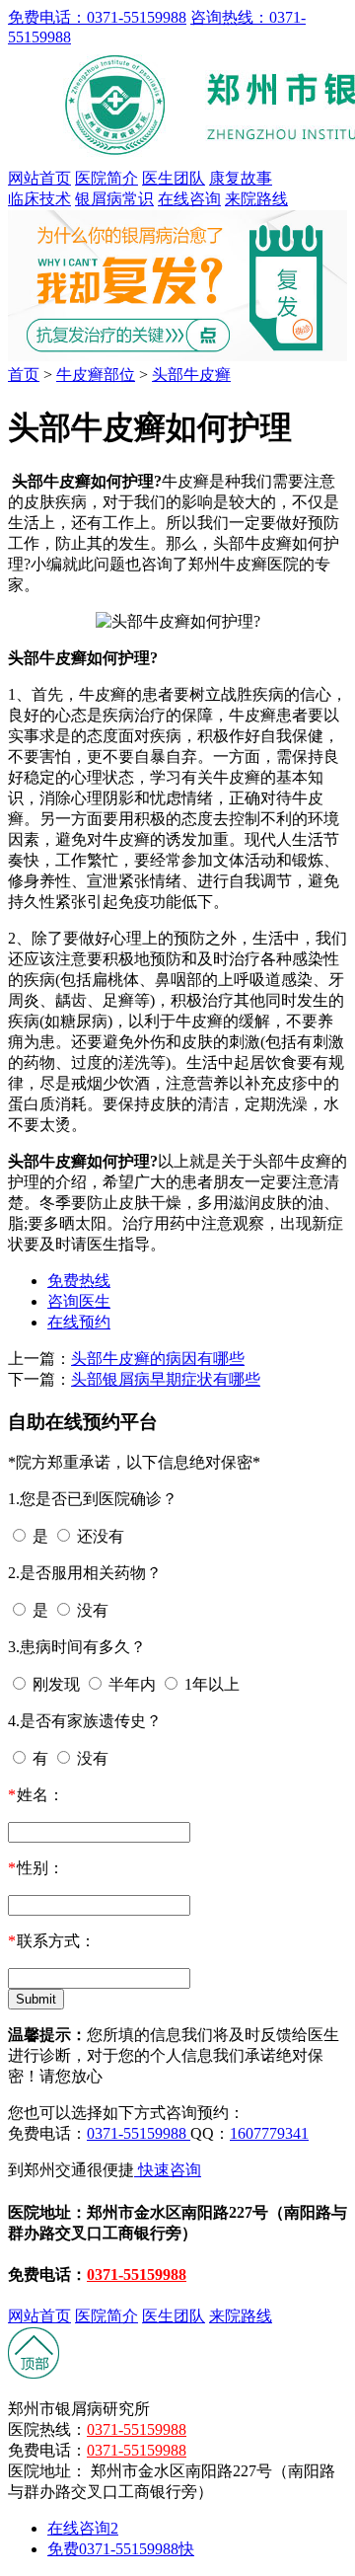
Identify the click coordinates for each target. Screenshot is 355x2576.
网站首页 (39, 178)
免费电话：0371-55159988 (97, 17)
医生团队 (174, 178)
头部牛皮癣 (191, 375)
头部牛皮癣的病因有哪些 (158, 1359)
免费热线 (79, 1281)
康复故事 (241, 178)
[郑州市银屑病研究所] (177, 356)
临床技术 (39, 199)
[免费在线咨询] (34, 2374)
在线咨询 (189, 199)
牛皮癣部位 (96, 375)
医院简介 (106, 178)
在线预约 (79, 1322)
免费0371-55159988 (121, 2549)
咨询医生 (79, 1301)
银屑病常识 (114, 199)
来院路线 (256, 199)
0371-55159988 (139, 2133)
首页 (24, 375)
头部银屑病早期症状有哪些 (166, 1379)
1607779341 (269, 2133)
